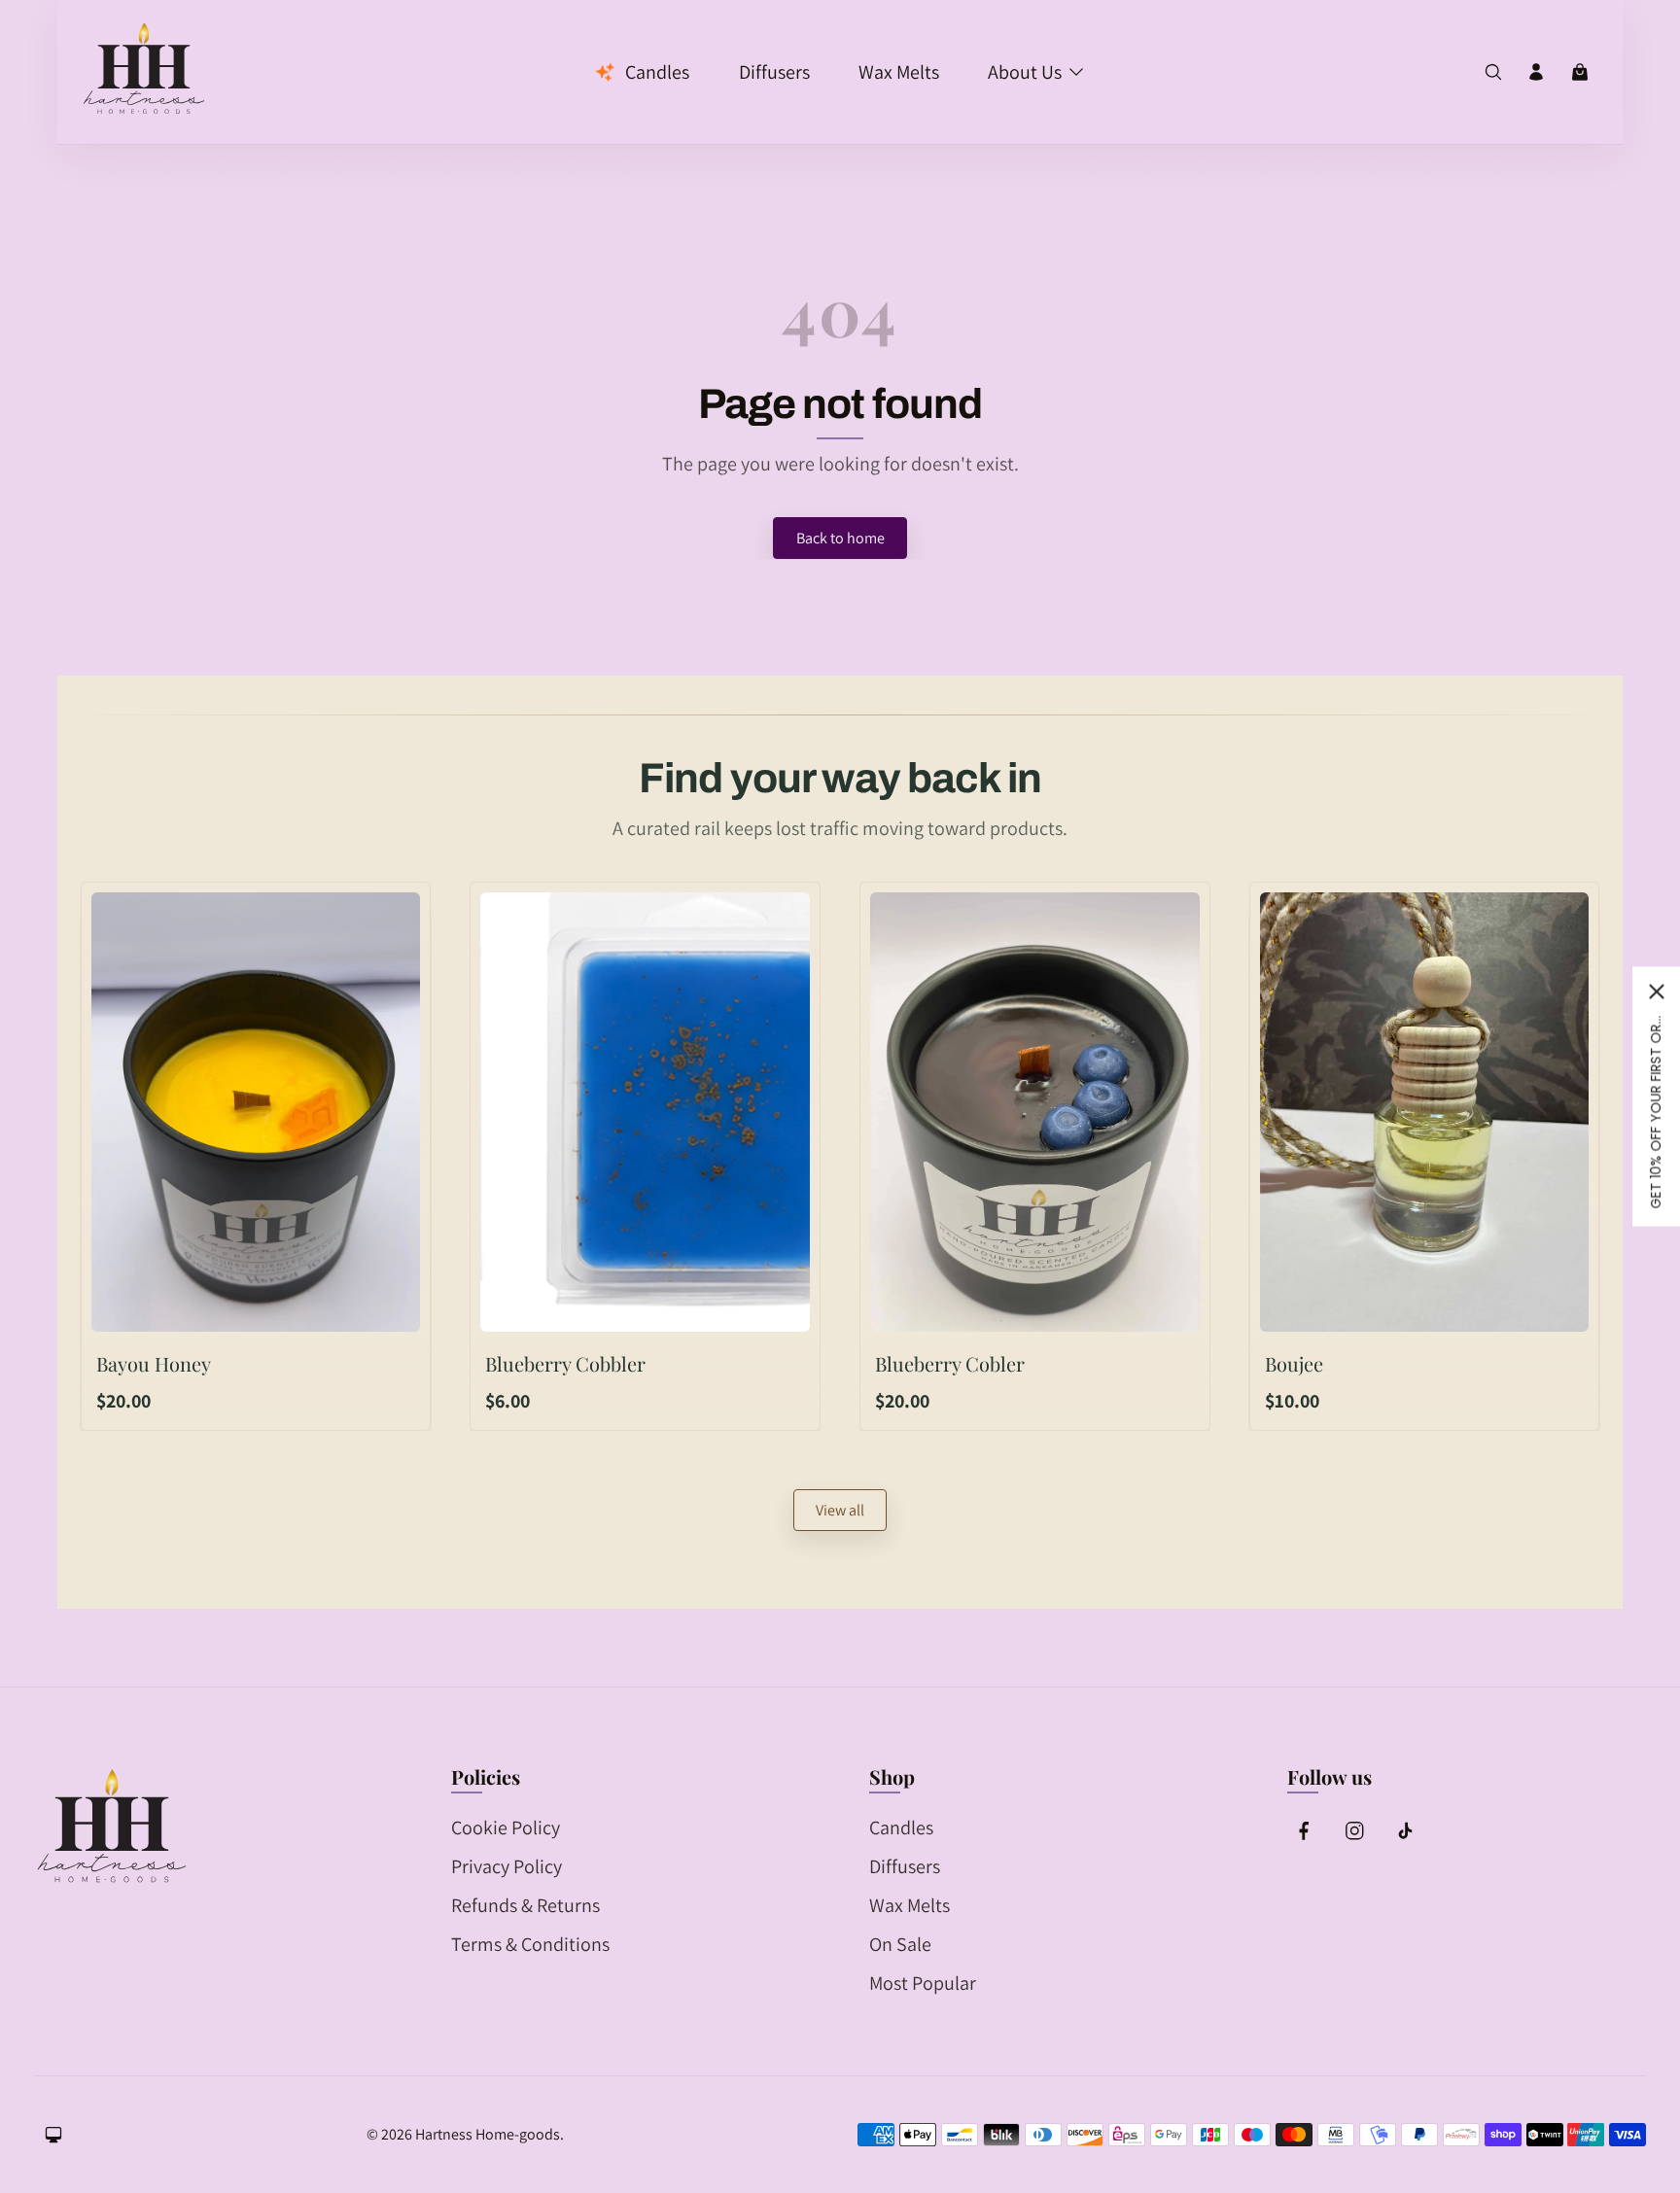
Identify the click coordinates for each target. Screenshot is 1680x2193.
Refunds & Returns (525, 1905)
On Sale (900, 1944)
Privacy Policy (507, 1866)
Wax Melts (910, 1905)
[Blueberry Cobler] (1035, 1112)
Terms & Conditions (530, 1944)
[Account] (1536, 72)
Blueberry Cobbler (565, 1363)
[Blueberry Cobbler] (645, 1112)
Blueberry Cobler (950, 1363)
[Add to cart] (388, 1307)
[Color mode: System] (53, 2135)
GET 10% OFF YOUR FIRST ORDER (1656, 1111)
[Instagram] (1354, 1830)
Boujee (1294, 1363)
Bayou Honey (154, 1363)
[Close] (1657, 992)
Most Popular (923, 1983)
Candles (901, 1827)
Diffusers (905, 1866)
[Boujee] (1425, 1112)
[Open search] (1493, 72)
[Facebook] (1305, 1830)
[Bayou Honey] (256, 1112)
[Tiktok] (1404, 1830)
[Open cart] (1580, 72)
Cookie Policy (506, 1827)
